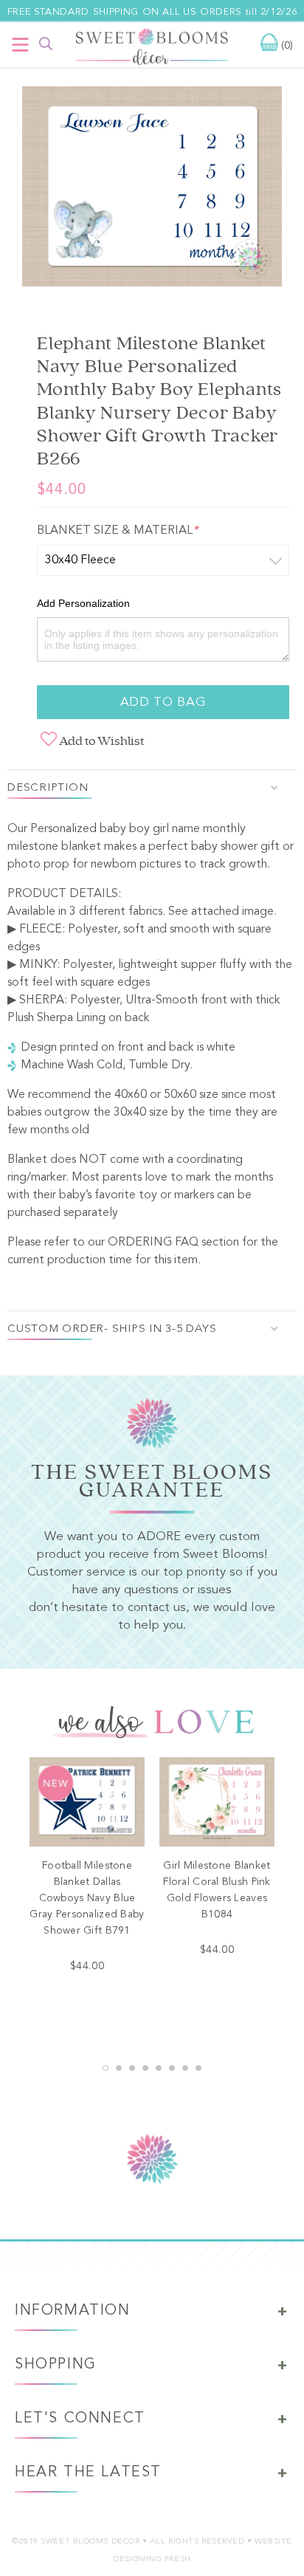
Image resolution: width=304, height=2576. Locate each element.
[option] (152, 190)
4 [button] (145, 2068)
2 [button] (119, 2068)
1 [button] (106, 2068)
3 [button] (132, 2068)
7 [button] (185, 2068)
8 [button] (198, 2068)
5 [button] (159, 2068)
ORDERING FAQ (153, 1243)
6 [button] (172, 2068)
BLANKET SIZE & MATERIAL (117, 531)
